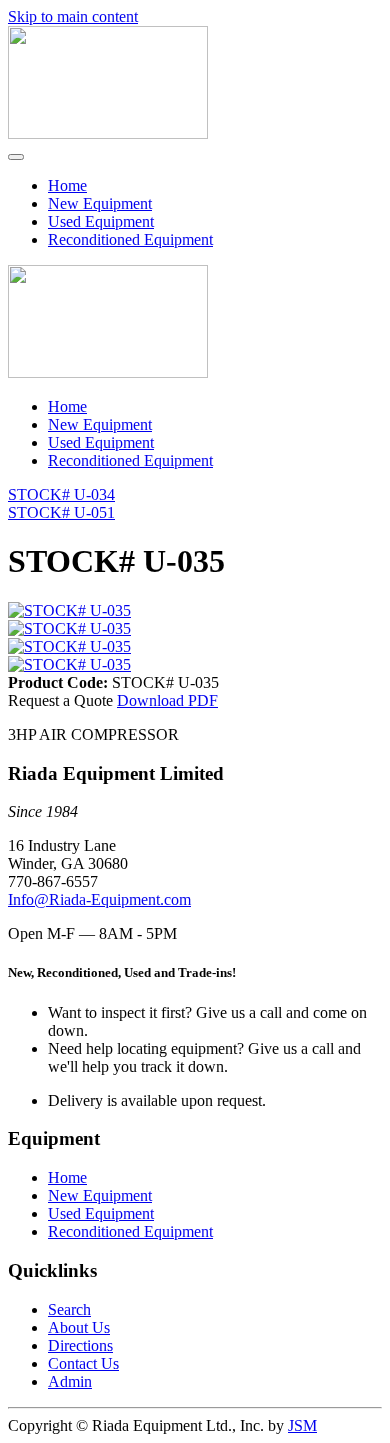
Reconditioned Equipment (130, 239)
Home (67, 185)
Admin (70, 1381)
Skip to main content (73, 16)
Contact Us (83, 1363)
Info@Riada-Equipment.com (99, 899)
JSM (302, 1425)
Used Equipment (101, 221)
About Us (79, 1327)
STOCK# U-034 (61, 494)
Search (69, 1309)
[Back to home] (108, 133)
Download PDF (167, 700)
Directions (80, 1345)
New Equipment (100, 203)
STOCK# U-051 (61, 512)
